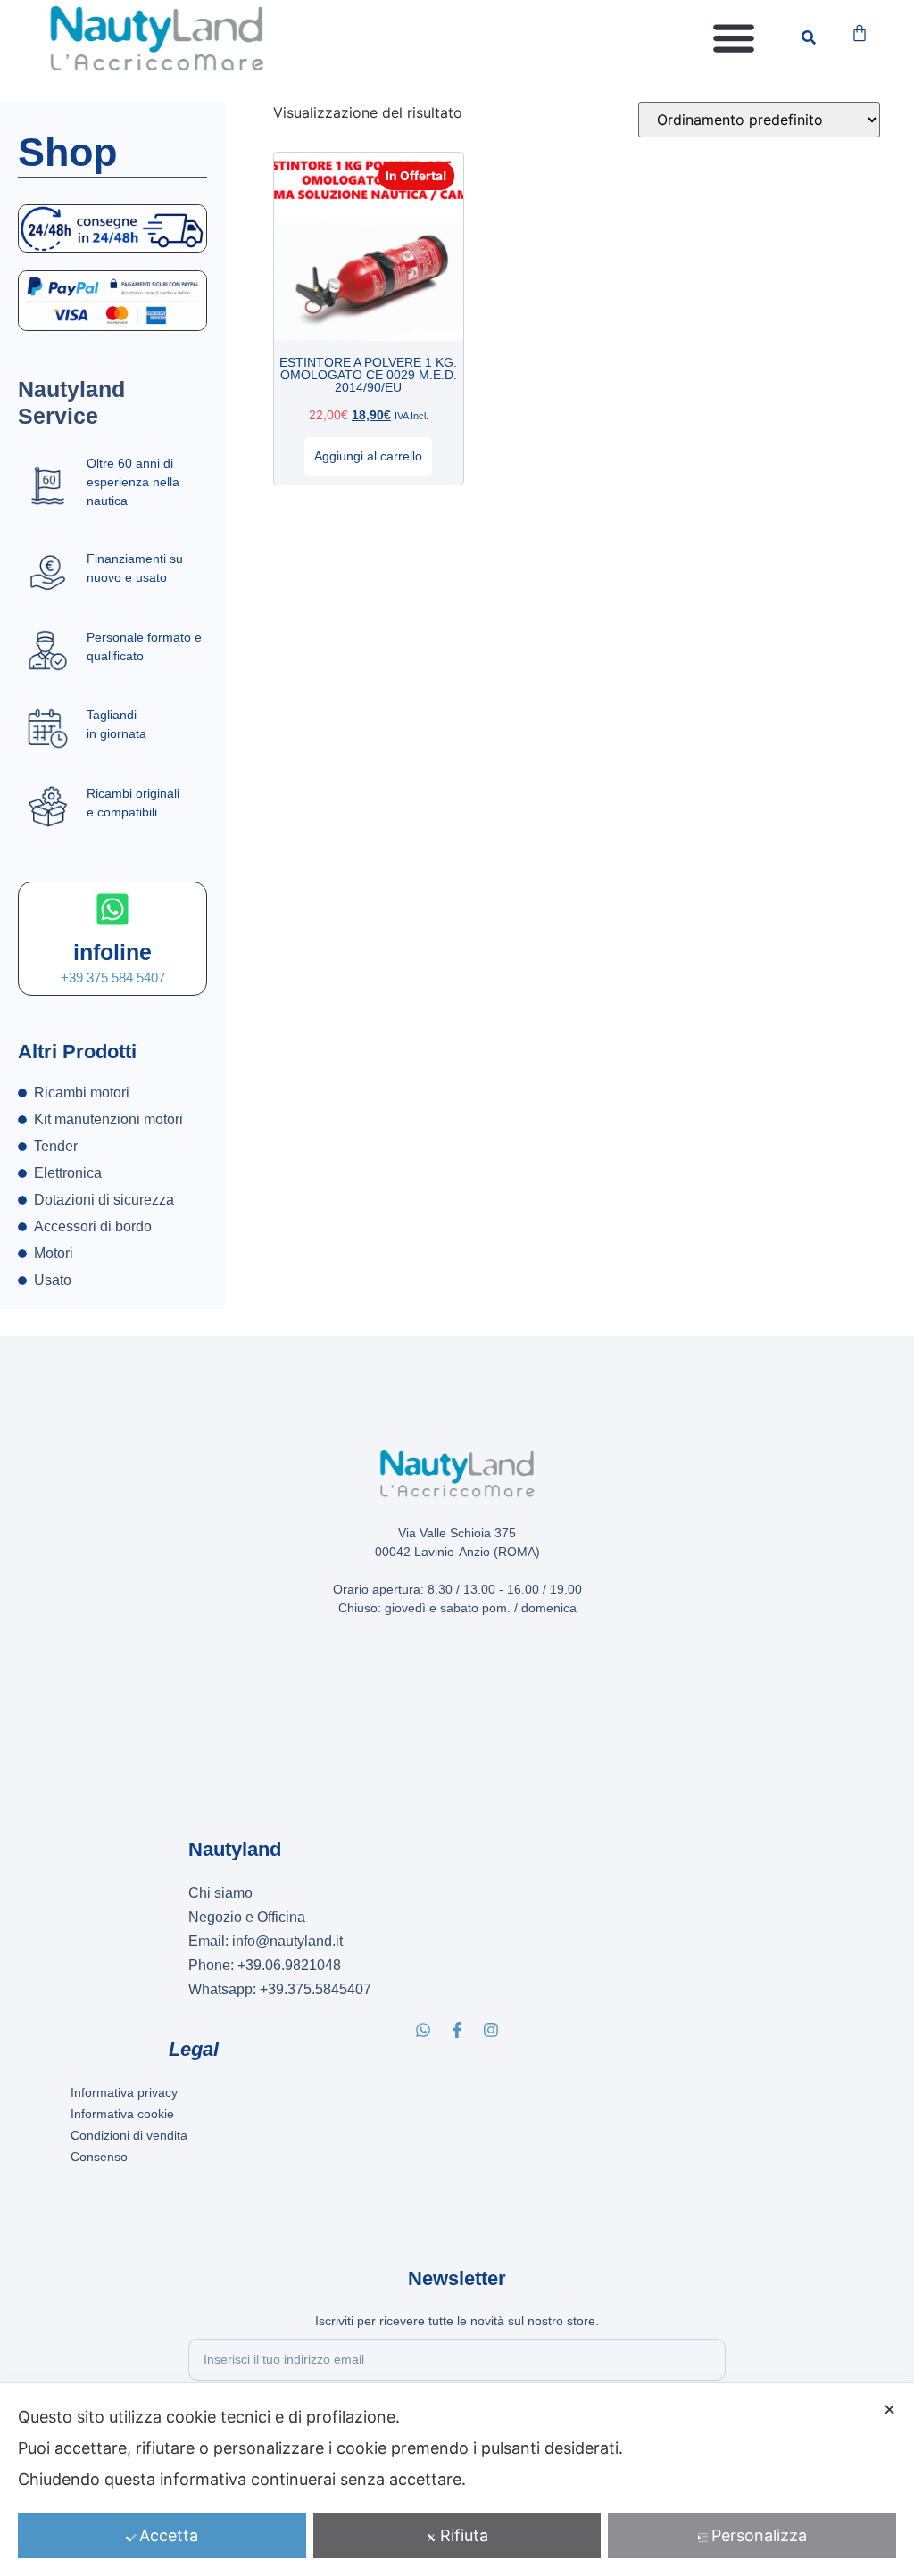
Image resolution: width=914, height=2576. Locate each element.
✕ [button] (889, 2410)
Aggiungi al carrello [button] (368, 456)
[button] (734, 38)
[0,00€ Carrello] (860, 33)
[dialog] (457, 2480)
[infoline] (112, 909)
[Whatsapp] (423, 2030)
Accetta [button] (169, 2535)
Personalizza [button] (759, 2535)
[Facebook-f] (457, 2030)
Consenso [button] (99, 2157)
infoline (112, 952)
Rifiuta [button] (464, 2535)
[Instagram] (491, 2030)
